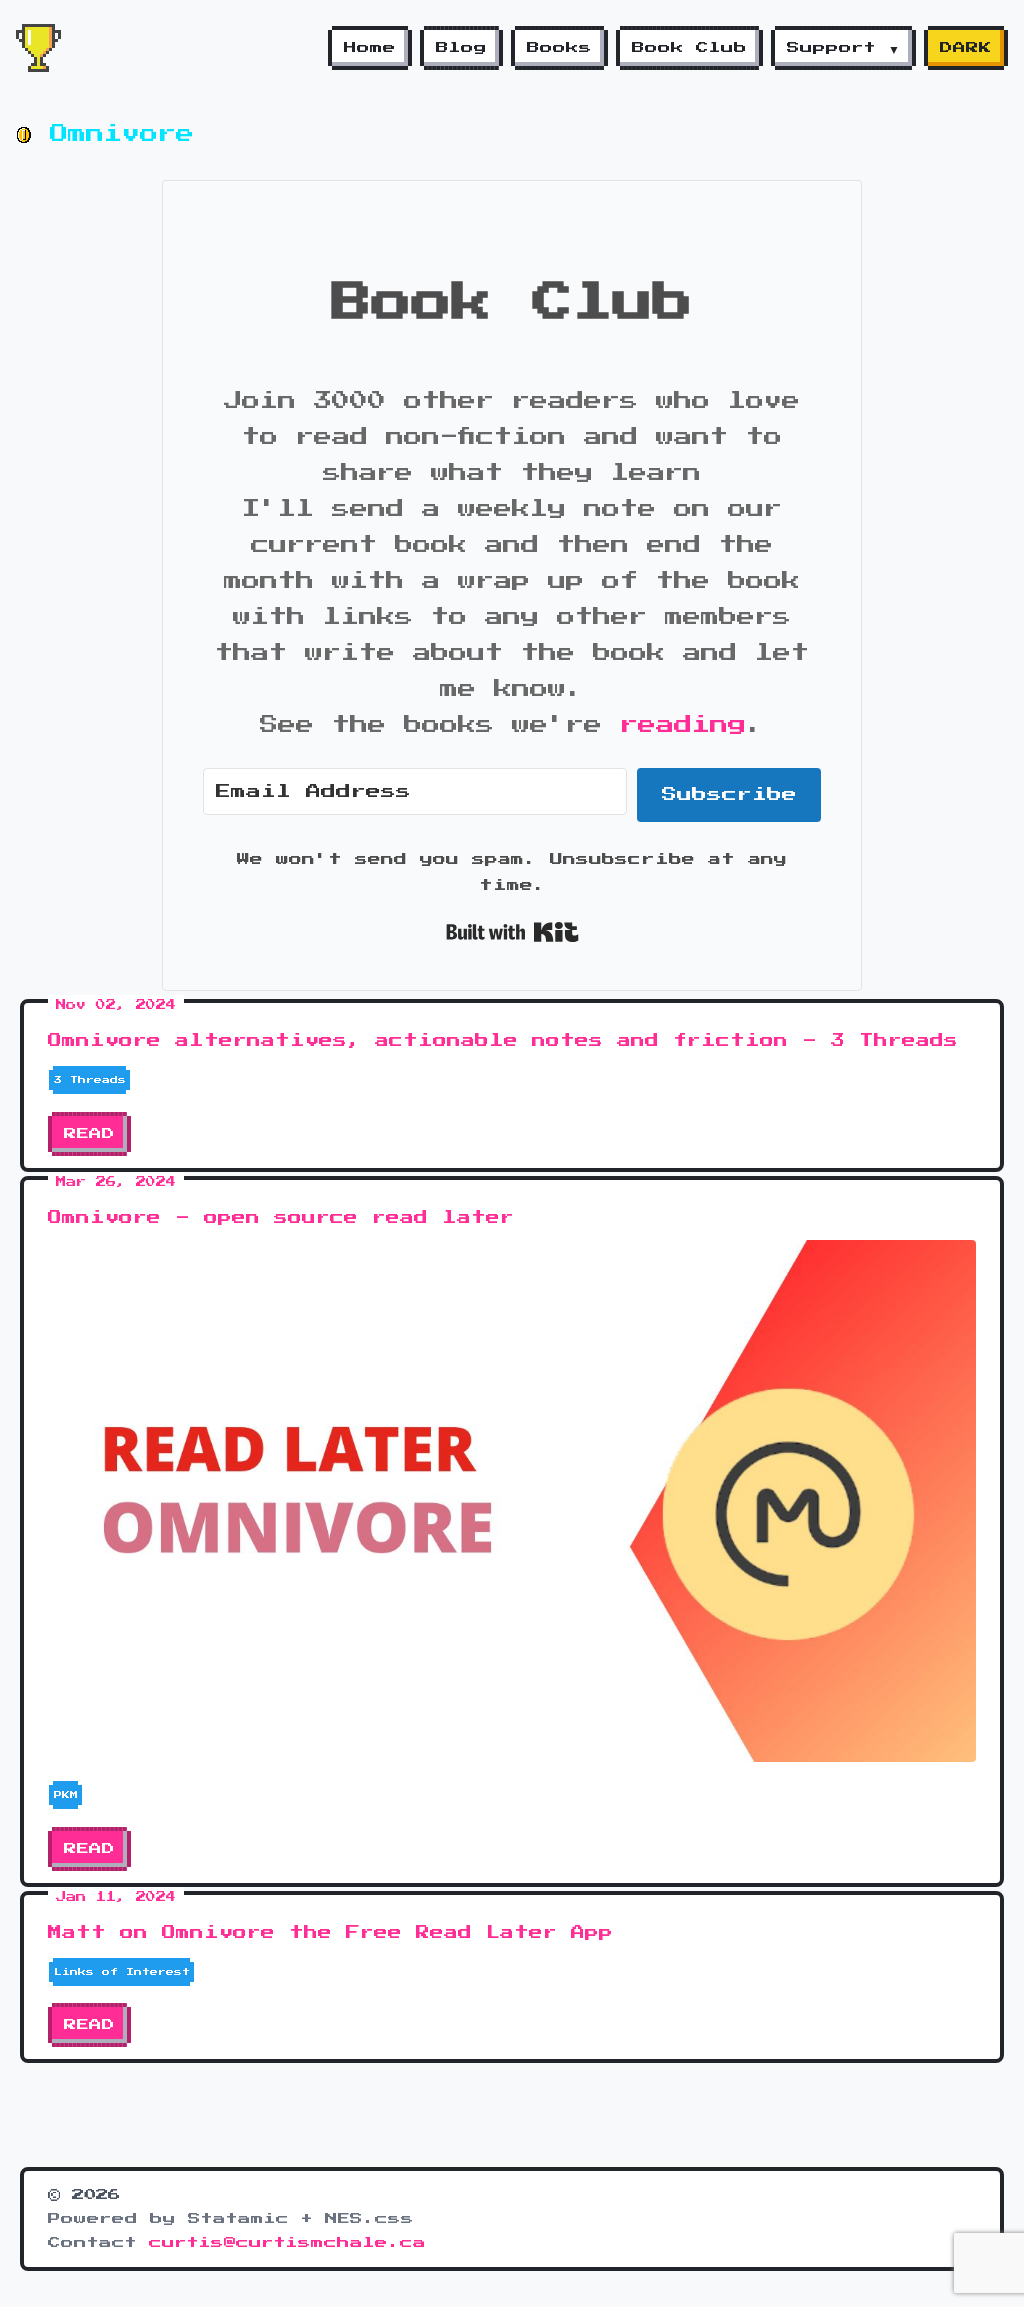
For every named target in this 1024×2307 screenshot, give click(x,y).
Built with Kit (512, 932)
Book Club (689, 48)
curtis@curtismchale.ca (287, 2243)
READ (89, 1134)
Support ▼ (843, 48)
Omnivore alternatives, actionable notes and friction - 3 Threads (503, 1041)
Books (559, 48)
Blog (461, 48)
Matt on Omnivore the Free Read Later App (330, 1933)
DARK (966, 48)
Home (370, 48)
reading (683, 725)
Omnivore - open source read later (281, 1218)
